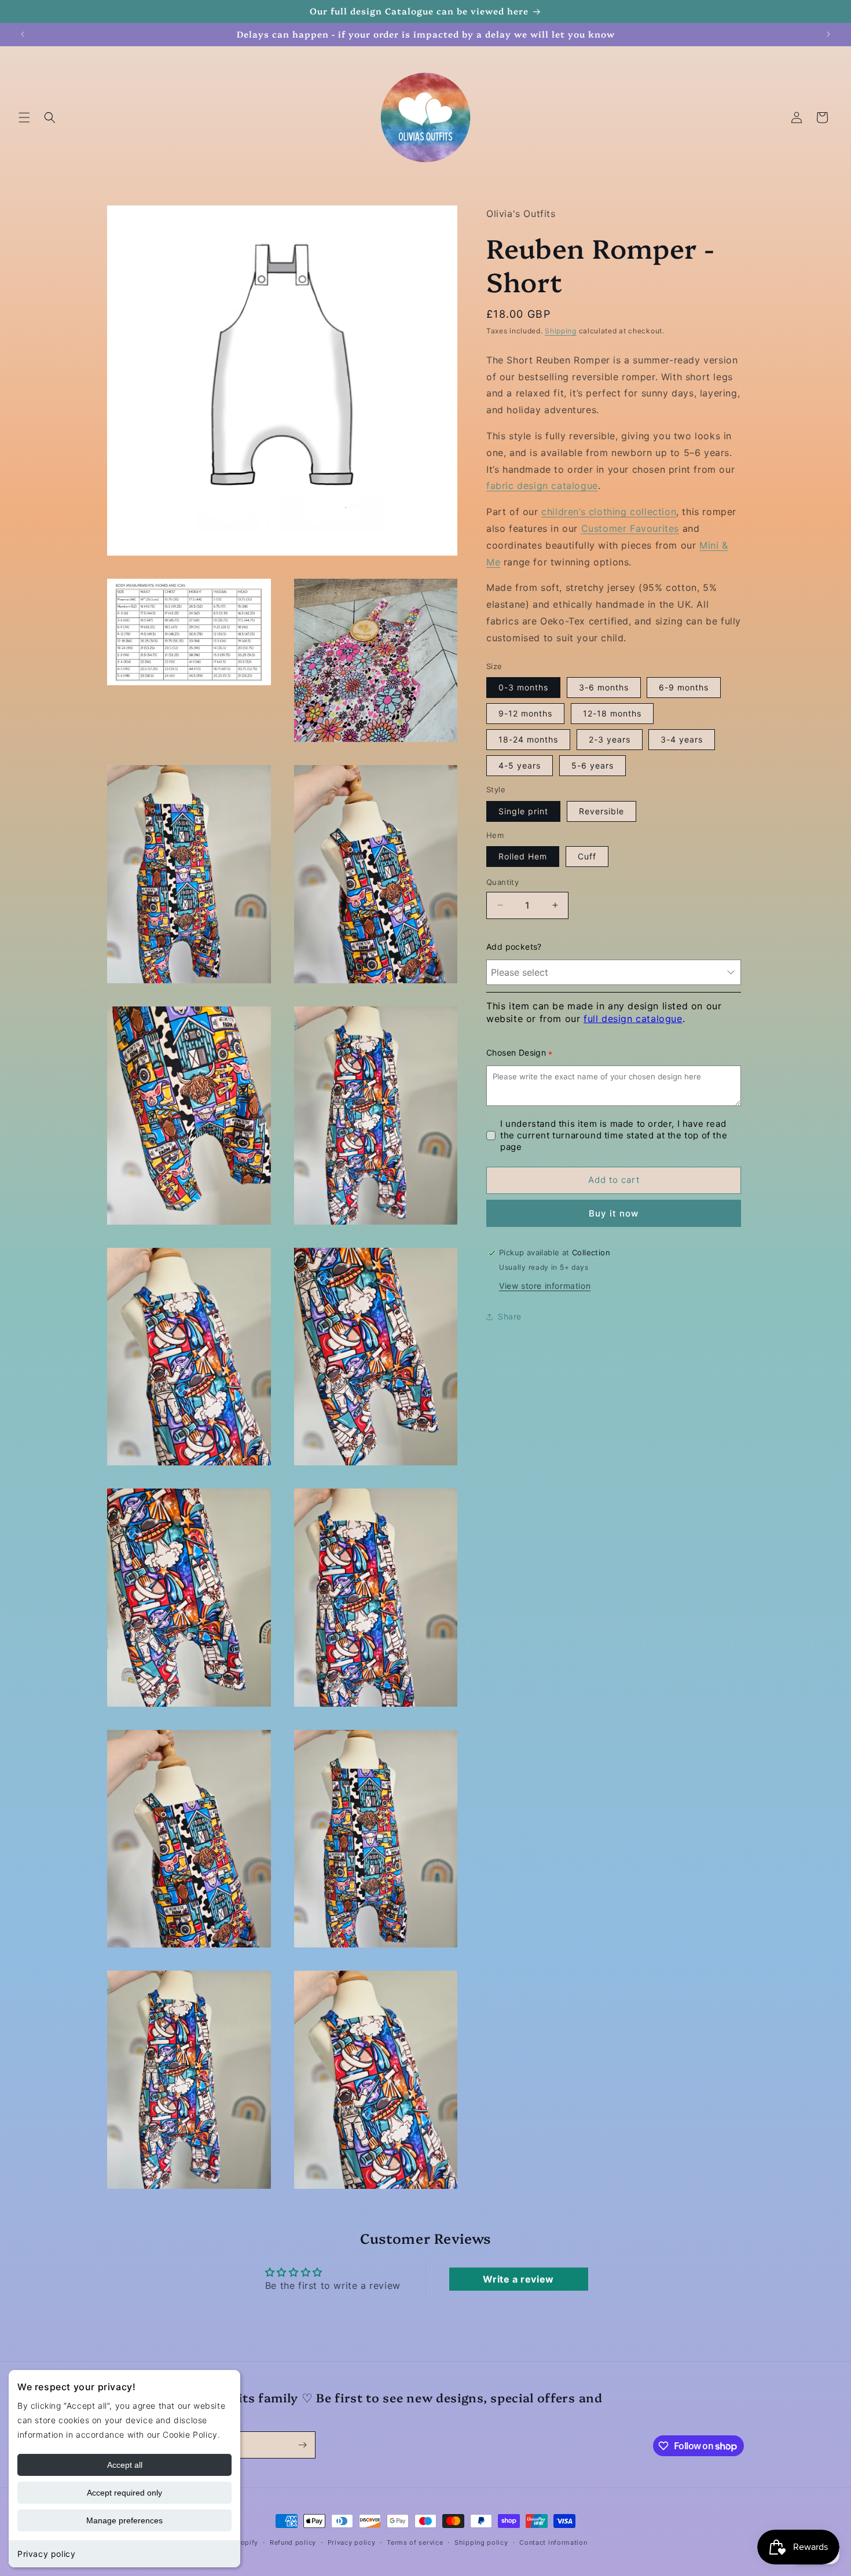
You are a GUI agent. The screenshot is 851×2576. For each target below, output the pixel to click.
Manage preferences (124, 2520)
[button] (24, 117)
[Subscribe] (302, 2445)
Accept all (125, 2465)
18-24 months (528, 739)
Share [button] (510, 1316)
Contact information (553, 2542)
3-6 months (604, 687)
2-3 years (610, 739)
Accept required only (124, 2493)
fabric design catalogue (542, 486)
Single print (523, 811)
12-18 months (612, 713)
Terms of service (415, 2542)
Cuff (587, 856)
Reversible (601, 811)
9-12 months (525, 713)
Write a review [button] (518, 2279)
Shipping (561, 331)
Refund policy (293, 2542)
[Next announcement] (828, 34)
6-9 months (684, 687)
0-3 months (523, 687)
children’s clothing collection (609, 512)
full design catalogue (633, 1019)
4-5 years (520, 765)
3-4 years (682, 739)
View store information (545, 1286)
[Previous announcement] (23, 34)
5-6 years (593, 765)
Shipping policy (481, 2542)
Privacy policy (46, 2554)
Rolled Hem (523, 856)
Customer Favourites (630, 528)
